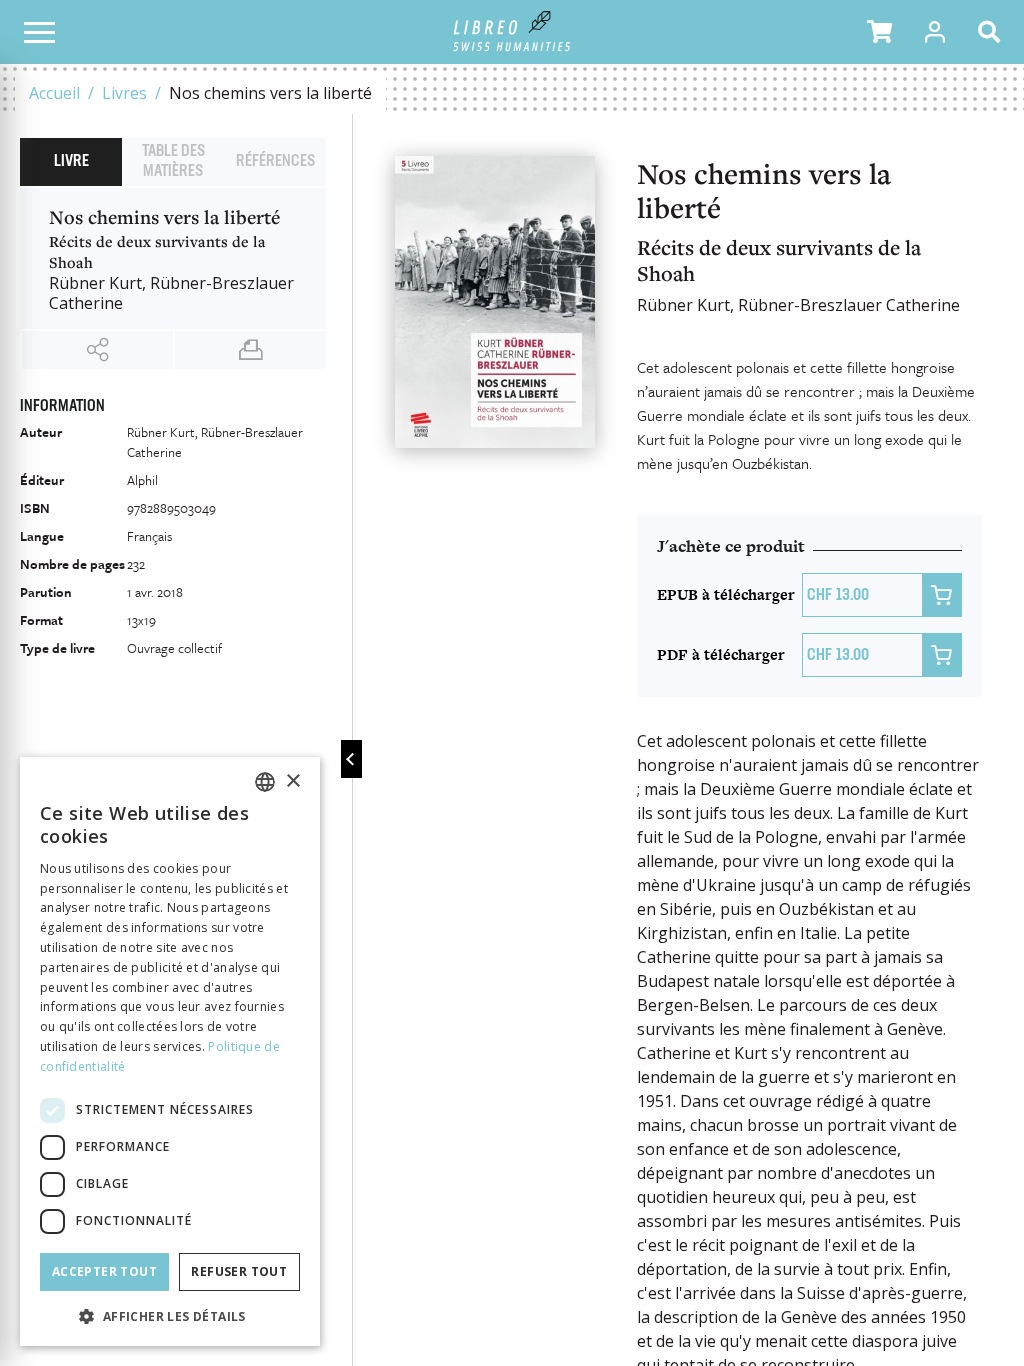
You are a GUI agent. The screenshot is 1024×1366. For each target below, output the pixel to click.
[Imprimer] (250, 350)
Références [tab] (275, 162)
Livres (124, 93)
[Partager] (97, 350)
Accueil (54, 93)
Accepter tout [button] (104, 1271)
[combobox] (265, 782)
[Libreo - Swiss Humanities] (512, 32)
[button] (879, 32)
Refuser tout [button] (239, 1271)
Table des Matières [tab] (173, 162)
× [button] (292, 781)
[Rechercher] (993, 32)
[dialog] (170, 1051)
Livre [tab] (71, 162)
